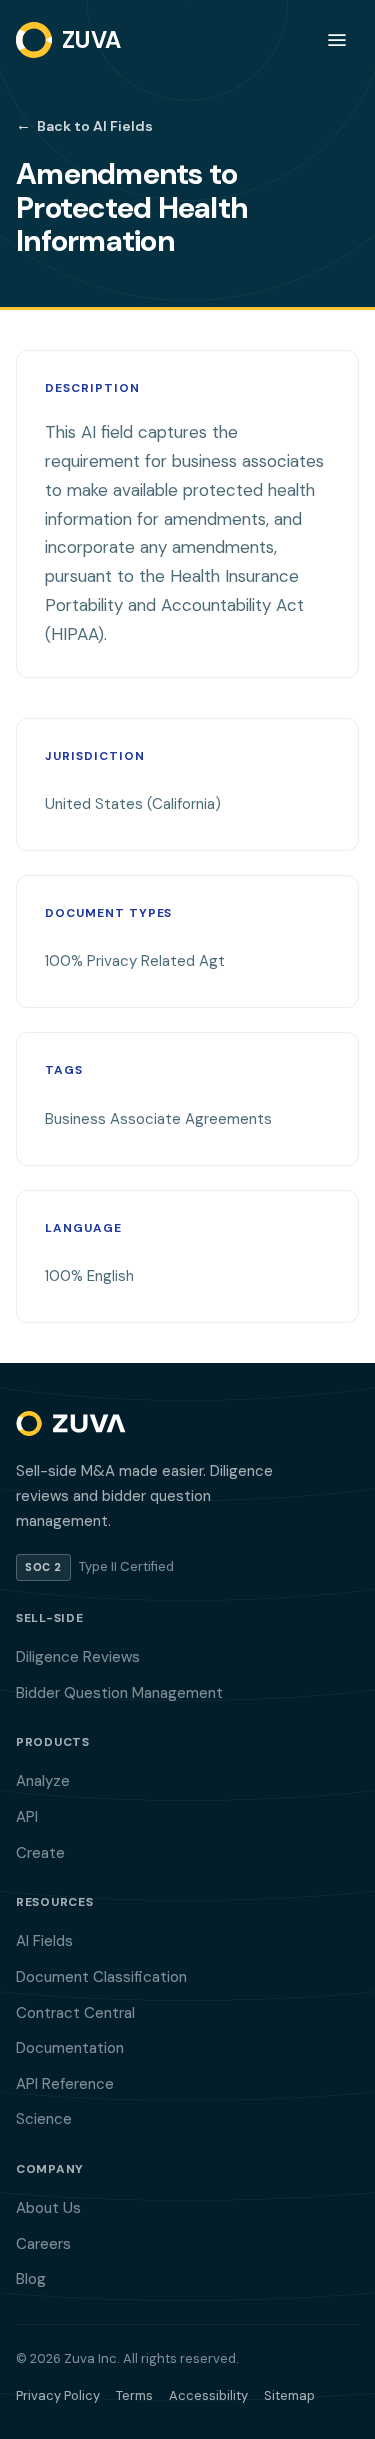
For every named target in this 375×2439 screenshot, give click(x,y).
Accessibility (208, 2395)
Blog (31, 2279)
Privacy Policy (58, 2395)
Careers (43, 2244)
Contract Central (75, 2013)
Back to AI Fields (84, 125)
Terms (134, 2395)
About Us (48, 2208)
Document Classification (101, 1977)
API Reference (65, 2084)
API (27, 1817)
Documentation (70, 2048)
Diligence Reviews (78, 1657)
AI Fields (44, 1941)
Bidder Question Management (119, 1693)
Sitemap (289, 2395)
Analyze (43, 1781)
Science (44, 2119)
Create (40, 1853)
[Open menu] (337, 40)
